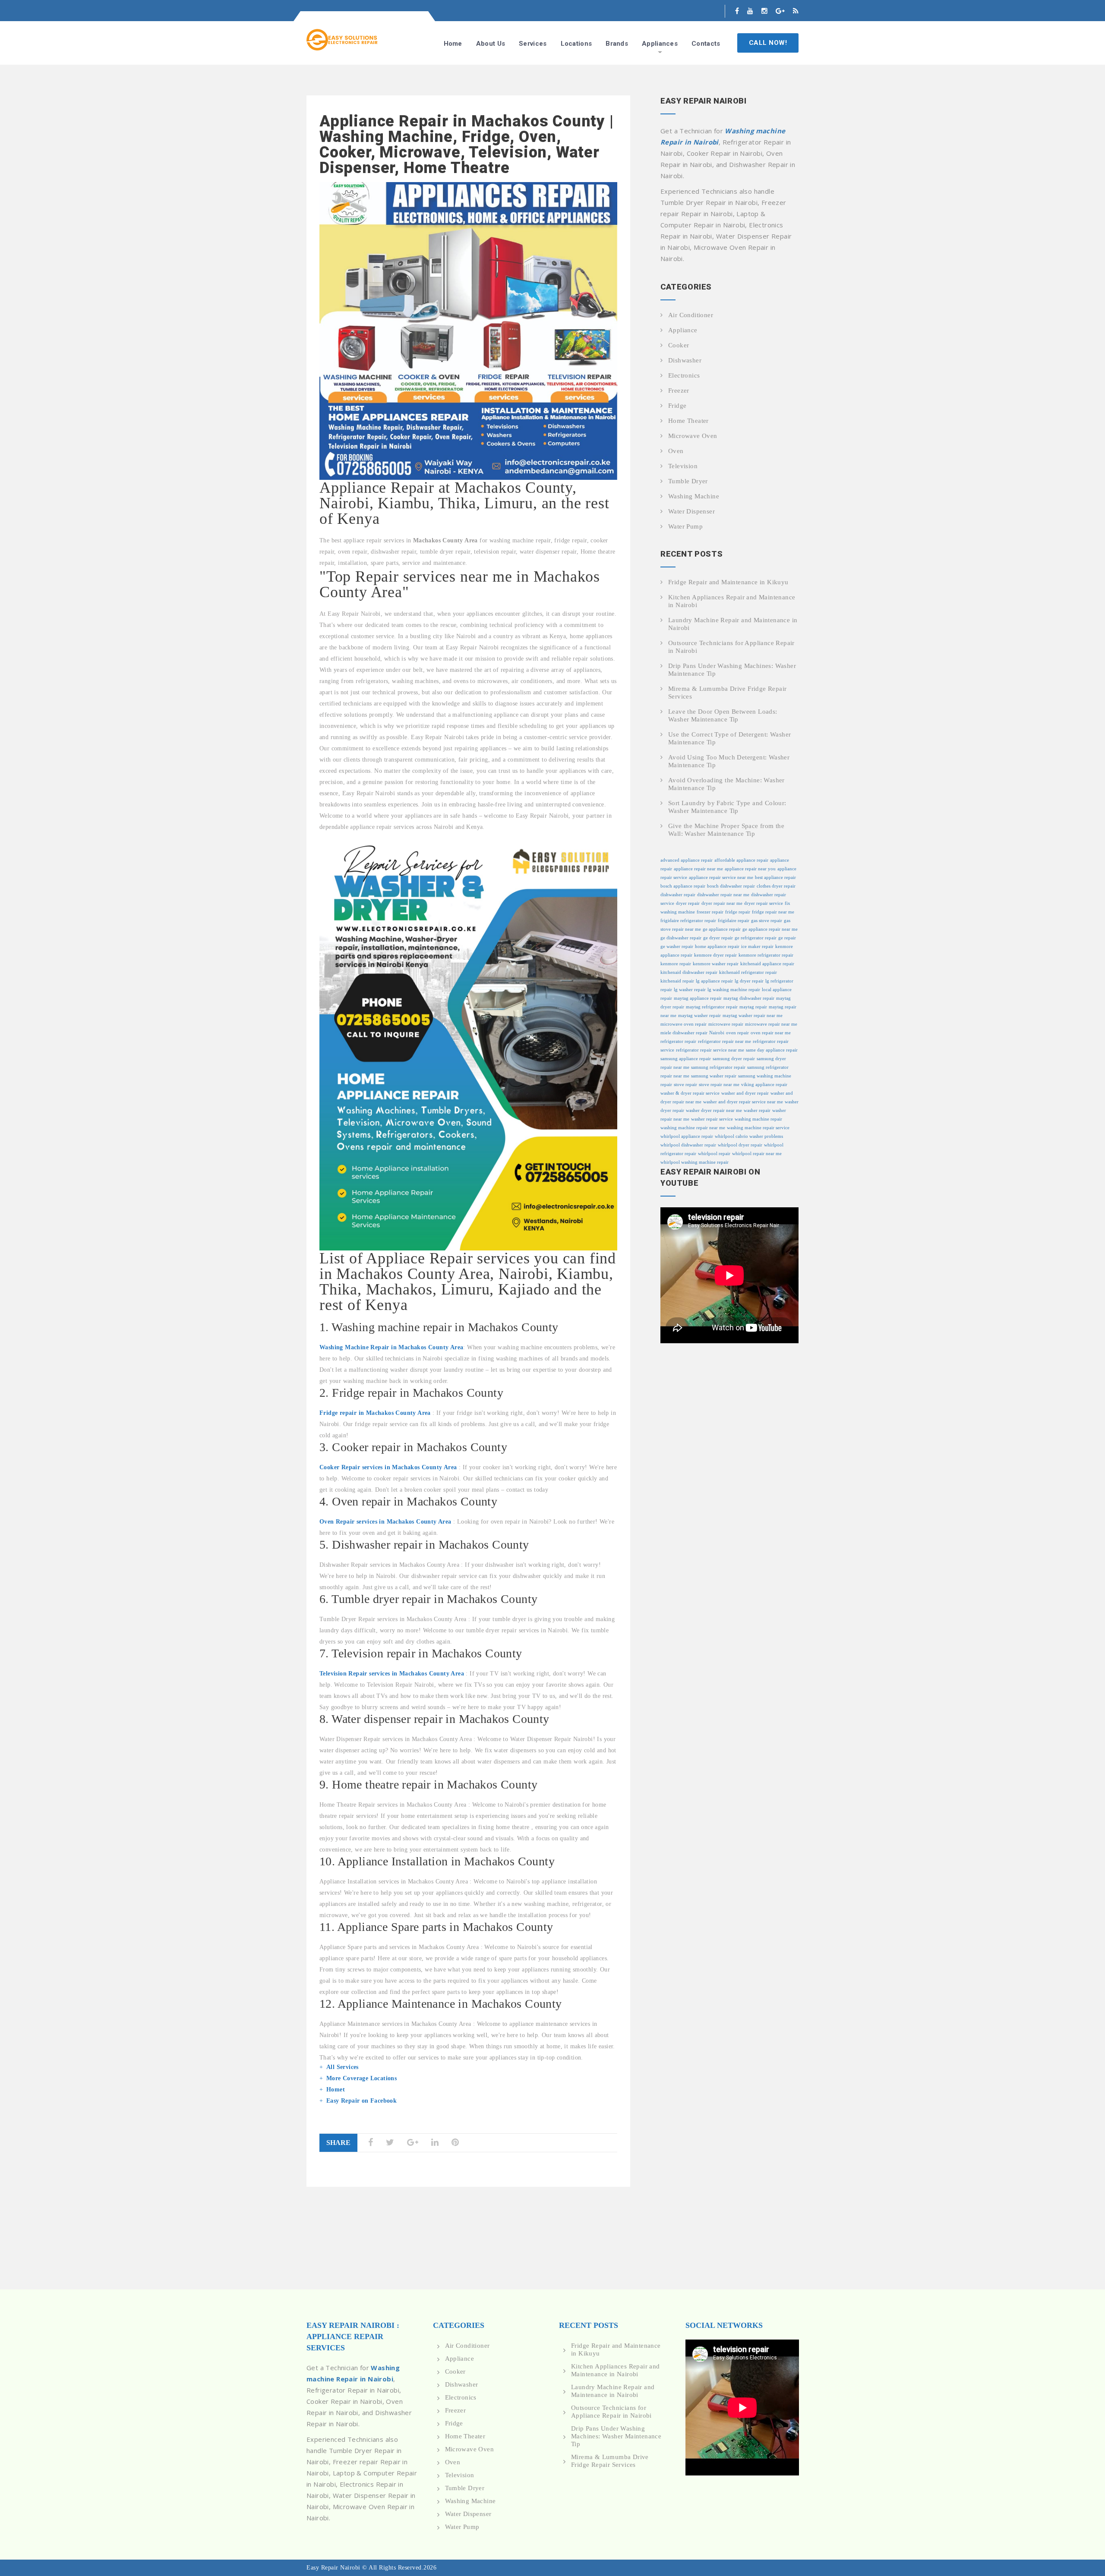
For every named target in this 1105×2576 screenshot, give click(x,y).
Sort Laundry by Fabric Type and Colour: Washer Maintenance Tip (727, 807)
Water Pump (685, 526)
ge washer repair (677, 946)
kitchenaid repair (677, 981)
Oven (676, 451)
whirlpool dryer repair (740, 1145)
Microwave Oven (693, 436)
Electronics (684, 375)
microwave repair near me (771, 1024)
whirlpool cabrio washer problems (749, 1136)
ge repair (787, 938)
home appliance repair (717, 946)
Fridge (677, 406)
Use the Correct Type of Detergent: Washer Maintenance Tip (729, 738)
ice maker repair (757, 946)
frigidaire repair (734, 921)
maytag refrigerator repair (712, 1007)
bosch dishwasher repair (731, 886)
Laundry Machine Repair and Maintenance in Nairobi (733, 624)
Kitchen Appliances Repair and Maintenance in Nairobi (732, 601)
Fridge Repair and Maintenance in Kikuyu (728, 582)
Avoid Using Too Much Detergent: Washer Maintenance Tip (729, 761)
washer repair (757, 1110)
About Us (491, 44)
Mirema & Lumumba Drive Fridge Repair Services (727, 693)
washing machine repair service (758, 1128)
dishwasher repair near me (723, 895)
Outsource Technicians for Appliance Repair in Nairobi (731, 647)
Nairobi (717, 1033)
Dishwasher (685, 360)
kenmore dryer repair (715, 955)
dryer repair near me (722, 903)
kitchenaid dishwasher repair (689, 972)
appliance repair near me (698, 869)
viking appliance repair (764, 1085)
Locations (576, 44)
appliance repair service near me (721, 877)
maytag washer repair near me (753, 1016)
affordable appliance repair (741, 860)
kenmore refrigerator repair (766, 955)
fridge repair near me (773, 912)
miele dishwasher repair (684, 1033)
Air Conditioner (691, 315)
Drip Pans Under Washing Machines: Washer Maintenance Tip (732, 670)
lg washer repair (690, 990)
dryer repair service (764, 903)
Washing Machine (694, 496)
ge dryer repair (718, 938)
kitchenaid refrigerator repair (748, 972)
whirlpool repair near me (757, 1154)
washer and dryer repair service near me (743, 1102)
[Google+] (780, 11)
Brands (617, 44)
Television (683, 466)
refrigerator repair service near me (710, 1050)
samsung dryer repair (734, 1059)
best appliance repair (775, 877)
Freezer (679, 390)
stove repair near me (719, 1085)
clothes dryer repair (776, 886)
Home (453, 44)
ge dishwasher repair (681, 938)
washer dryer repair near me (714, 1110)
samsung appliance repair (686, 1059)
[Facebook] (737, 11)
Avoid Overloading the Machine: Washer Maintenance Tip (726, 784)
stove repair (685, 1085)
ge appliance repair (722, 929)
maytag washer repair (699, 1016)
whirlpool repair (714, 1154)
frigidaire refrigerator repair (688, 921)
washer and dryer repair (745, 1093)
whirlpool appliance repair (687, 1136)
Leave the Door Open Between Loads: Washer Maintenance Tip (723, 715)
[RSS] (796, 11)
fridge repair (738, 912)
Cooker (679, 345)
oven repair (737, 1033)
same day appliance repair (772, 1050)
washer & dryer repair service (690, 1093)
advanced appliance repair (687, 860)
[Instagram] (764, 11)
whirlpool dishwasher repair (688, 1145)
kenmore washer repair (716, 964)
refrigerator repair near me (725, 1041)
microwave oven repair (684, 1024)
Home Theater (688, 421)
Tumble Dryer (688, 481)
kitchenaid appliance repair (767, 964)
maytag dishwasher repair (749, 998)
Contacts (706, 44)
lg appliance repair (714, 981)
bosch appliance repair (683, 886)
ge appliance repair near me (770, 929)
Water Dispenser (691, 511)
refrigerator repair (678, 1041)
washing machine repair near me (693, 1128)
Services (533, 44)
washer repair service (712, 1119)
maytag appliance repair (698, 998)
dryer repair (688, 903)
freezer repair (710, 912)
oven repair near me (771, 1033)
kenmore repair (676, 964)
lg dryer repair (749, 981)
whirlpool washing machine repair (695, 1162)
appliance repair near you (750, 869)
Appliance (683, 330)
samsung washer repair (714, 1076)
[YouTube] (750, 11)
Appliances (660, 44)
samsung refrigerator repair (718, 1067)
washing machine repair (758, 1119)
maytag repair (753, 1007)
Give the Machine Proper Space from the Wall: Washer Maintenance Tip (726, 830)
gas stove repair (767, 921)
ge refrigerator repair (756, 938)
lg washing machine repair (734, 990)
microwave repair (726, 1024)
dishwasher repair (678, 895)
